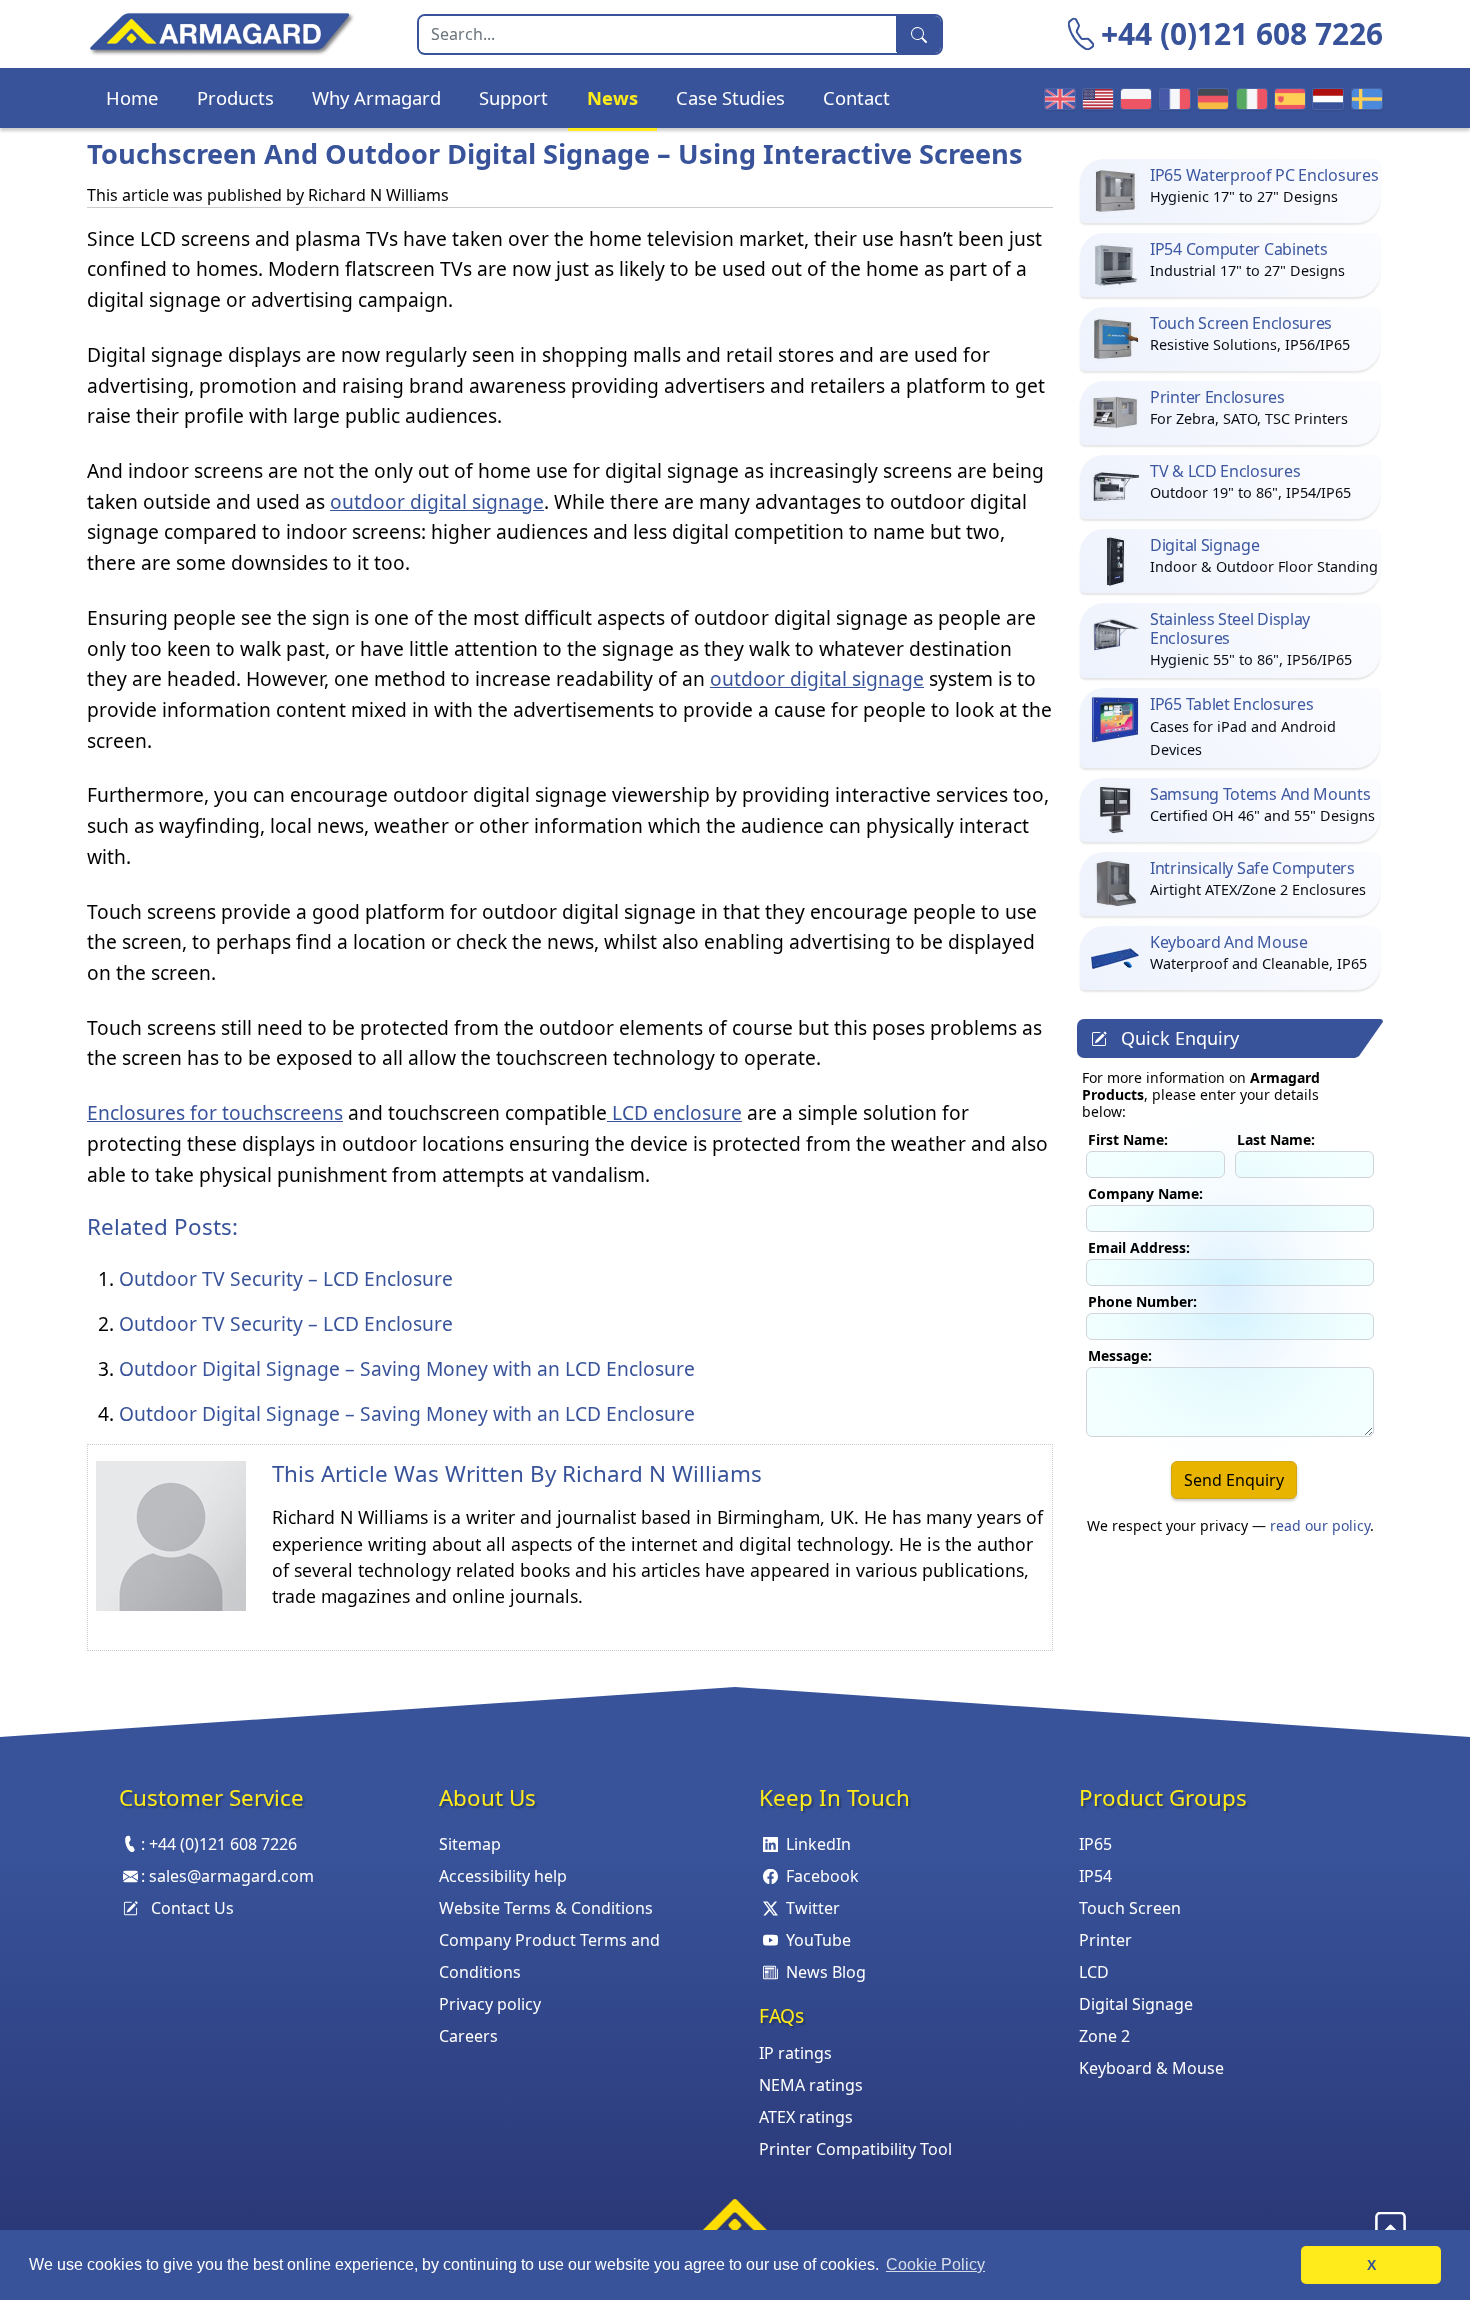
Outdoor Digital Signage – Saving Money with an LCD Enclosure (407, 1368)
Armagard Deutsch (1210, 98)
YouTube (818, 1940)
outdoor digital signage (437, 501)
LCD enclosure (674, 1112)
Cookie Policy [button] (935, 2264)
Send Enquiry (1234, 1480)
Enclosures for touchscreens (215, 1112)
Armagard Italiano (1249, 98)
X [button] (1371, 2265)
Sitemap (470, 1844)
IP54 (1095, 1876)
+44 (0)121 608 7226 (1242, 33)
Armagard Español (1287, 98)
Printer (1105, 1940)
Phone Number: (1142, 1301)
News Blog (826, 1972)
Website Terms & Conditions (546, 1908)
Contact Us (192, 1908)
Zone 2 (1104, 2036)
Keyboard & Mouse (1151, 2068)
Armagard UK (1057, 98)
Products (235, 97)
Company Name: (1145, 1193)
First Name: (1128, 1139)
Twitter (813, 1908)
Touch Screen (1130, 1908)
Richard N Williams (662, 1473)
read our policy (1320, 1525)
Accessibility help (503, 1876)
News (612, 97)
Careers (468, 2036)
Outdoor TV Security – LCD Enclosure (286, 1278)
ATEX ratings (806, 2117)
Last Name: (1276, 1139)
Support (513, 97)
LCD (1094, 1972)
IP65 (1095, 1844)
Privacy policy (490, 2004)
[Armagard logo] (735, 2222)
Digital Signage (1136, 2004)
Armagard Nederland (1325, 98)
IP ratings (795, 2053)
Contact (856, 97)
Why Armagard (376, 97)
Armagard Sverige (1364, 98)
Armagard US (1095, 98)
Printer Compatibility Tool (855, 2149)
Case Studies (730, 97)
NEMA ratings (811, 2085)
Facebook (822, 1876)
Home (132, 97)
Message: (1120, 1355)
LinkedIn (818, 1844)
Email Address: (1139, 1247)
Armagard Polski (1133, 98)
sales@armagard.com (231, 1876)
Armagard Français (1172, 98)
